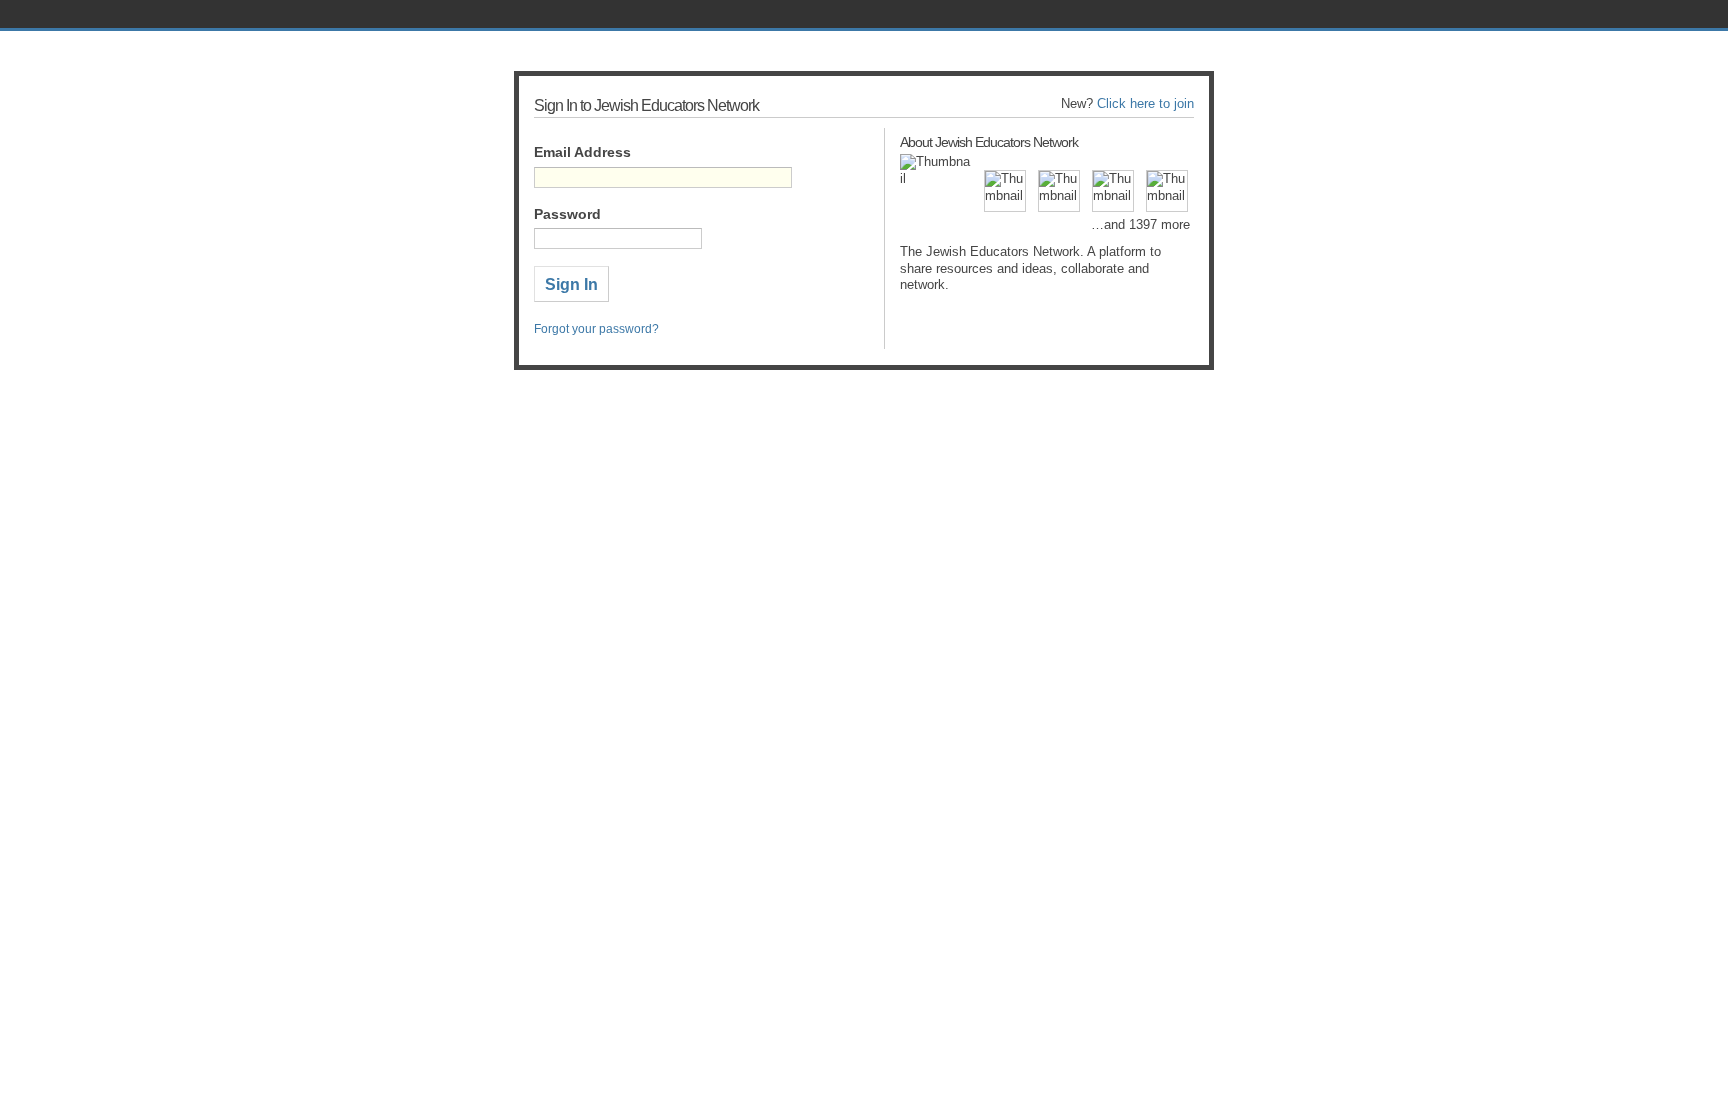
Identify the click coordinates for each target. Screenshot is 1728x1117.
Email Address (582, 152)
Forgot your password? (596, 329)
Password (567, 214)
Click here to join (1145, 103)
